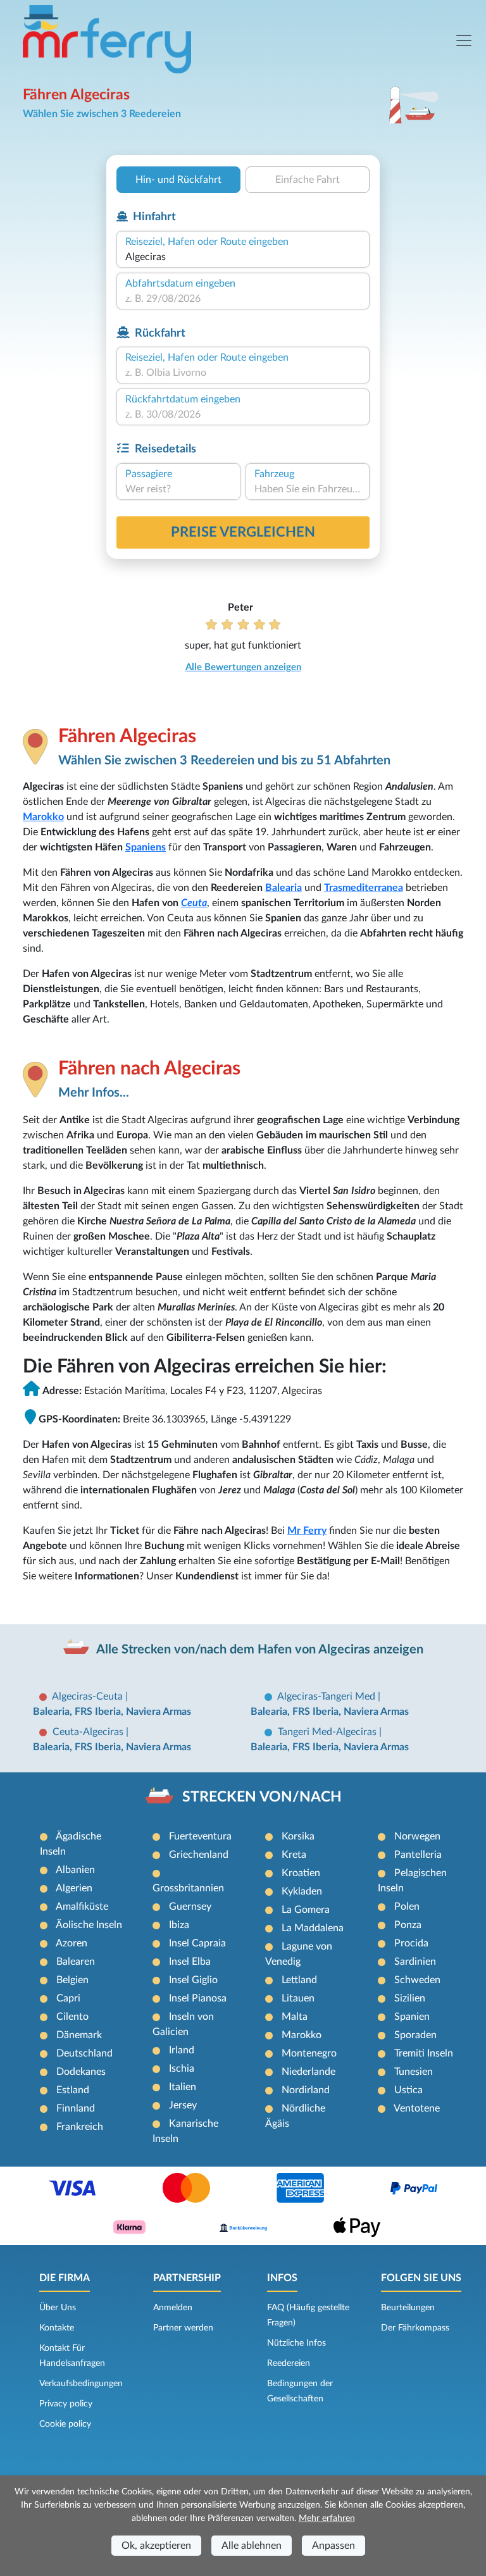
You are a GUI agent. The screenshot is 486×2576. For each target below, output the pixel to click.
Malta (295, 2017)
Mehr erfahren (327, 2518)
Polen (407, 1907)
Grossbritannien (188, 1888)
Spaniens (146, 847)
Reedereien (289, 2363)
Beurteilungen (408, 2308)
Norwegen (417, 1836)
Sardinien (415, 1962)
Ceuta (194, 903)
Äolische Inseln (89, 1925)
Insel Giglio (193, 1980)
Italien (183, 2087)
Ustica (408, 2090)
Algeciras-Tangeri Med (327, 1696)
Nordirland (306, 2090)
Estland (73, 2090)
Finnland (76, 2108)
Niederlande (308, 2072)
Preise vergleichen (243, 532)
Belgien (72, 1980)
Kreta (294, 1855)
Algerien (74, 1888)
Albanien (75, 1870)
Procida (411, 1943)
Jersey (183, 2105)
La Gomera (306, 1910)
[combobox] (243, 257)
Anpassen (333, 2546)
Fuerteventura (200, 1836)
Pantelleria (418, 1855)
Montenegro (309, 2053)
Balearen (76, 1962)
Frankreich (80, 2127)
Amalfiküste (82, 1907)
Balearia (283, 888)
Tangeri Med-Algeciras (328, 1732)
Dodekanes (81, 2072)
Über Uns (58, 2308)
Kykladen (302, 1891)
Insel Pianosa (198, 1998)
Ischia (182, 2069)
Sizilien (410, 1998)
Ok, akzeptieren (156, 2546)
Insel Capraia (197, 1943)
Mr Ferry (307, 1531)
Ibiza (179, 1925)
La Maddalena (313, 1928)
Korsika (298, 1836)
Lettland (299, 1980)
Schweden (417, 1980)
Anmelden (173, 2308)
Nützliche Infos (296, 2343)
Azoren (72, 1943)
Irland (182, 2050)
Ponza (408, 1925)
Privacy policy (66, 2404)
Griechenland (199, 1855)
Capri (68, 1998)
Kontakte (57, 2328)
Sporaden (415, 2035)
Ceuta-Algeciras (89, 1732)
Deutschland (84, 2053)
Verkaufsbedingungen (81, 2384)
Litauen (298, 1998)
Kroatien (301, 1873)
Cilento (72, 2017)
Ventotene (417, 2108)
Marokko (43, 817)
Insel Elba (190, 1962)
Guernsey (190, 1907)
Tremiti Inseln (424, 2053)
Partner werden (183, 2328)
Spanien (412, 2017)
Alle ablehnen (252, 2546)
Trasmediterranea (364, 888)
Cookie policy (65, 2424)
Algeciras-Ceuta (89, 1696)
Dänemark (79, 2035)
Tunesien (414, 2072)
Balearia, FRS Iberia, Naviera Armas (112, 1712)
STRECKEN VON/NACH (262, 1797)
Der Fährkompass (415, 2328)
